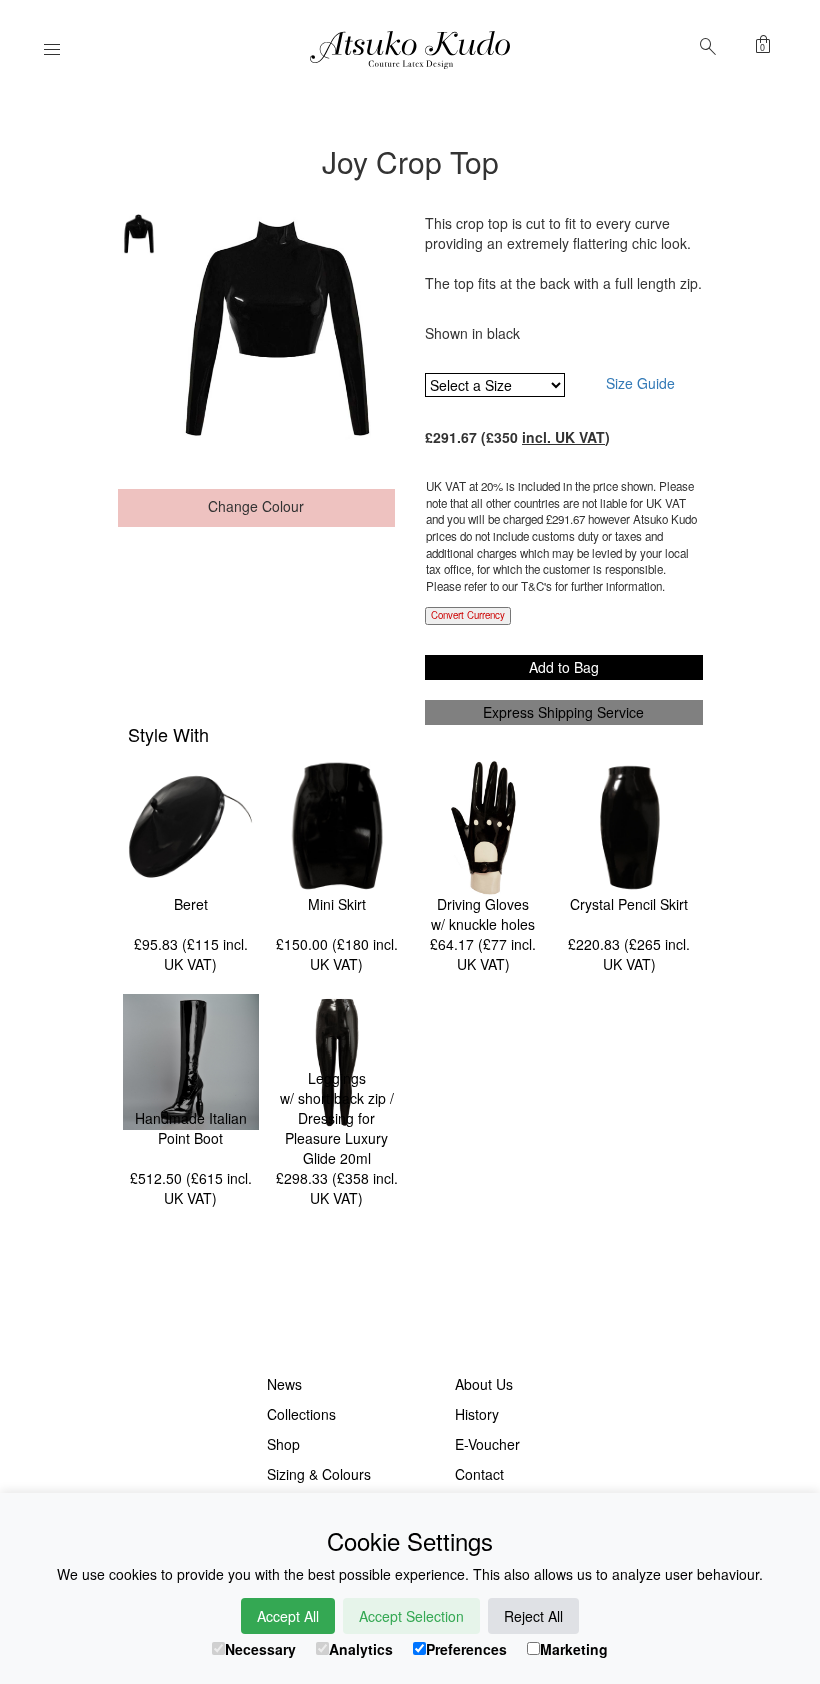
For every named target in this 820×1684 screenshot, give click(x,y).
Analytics (361, 1649)
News (284, 1384)
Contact (479, 1474)
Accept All (288, 1616)
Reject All (533, 1616)
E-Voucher (487, 1444)
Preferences (466, 1649)
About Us (484, 1384)
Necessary (260, 1649)
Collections (301, 1414)
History (477, 1414)
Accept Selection (411, 1616)
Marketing (574, 1649)
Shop (283, 1444)
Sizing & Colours (319, 1474)
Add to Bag (564, 667)
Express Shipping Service (563, 712)
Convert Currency (468, 615)
